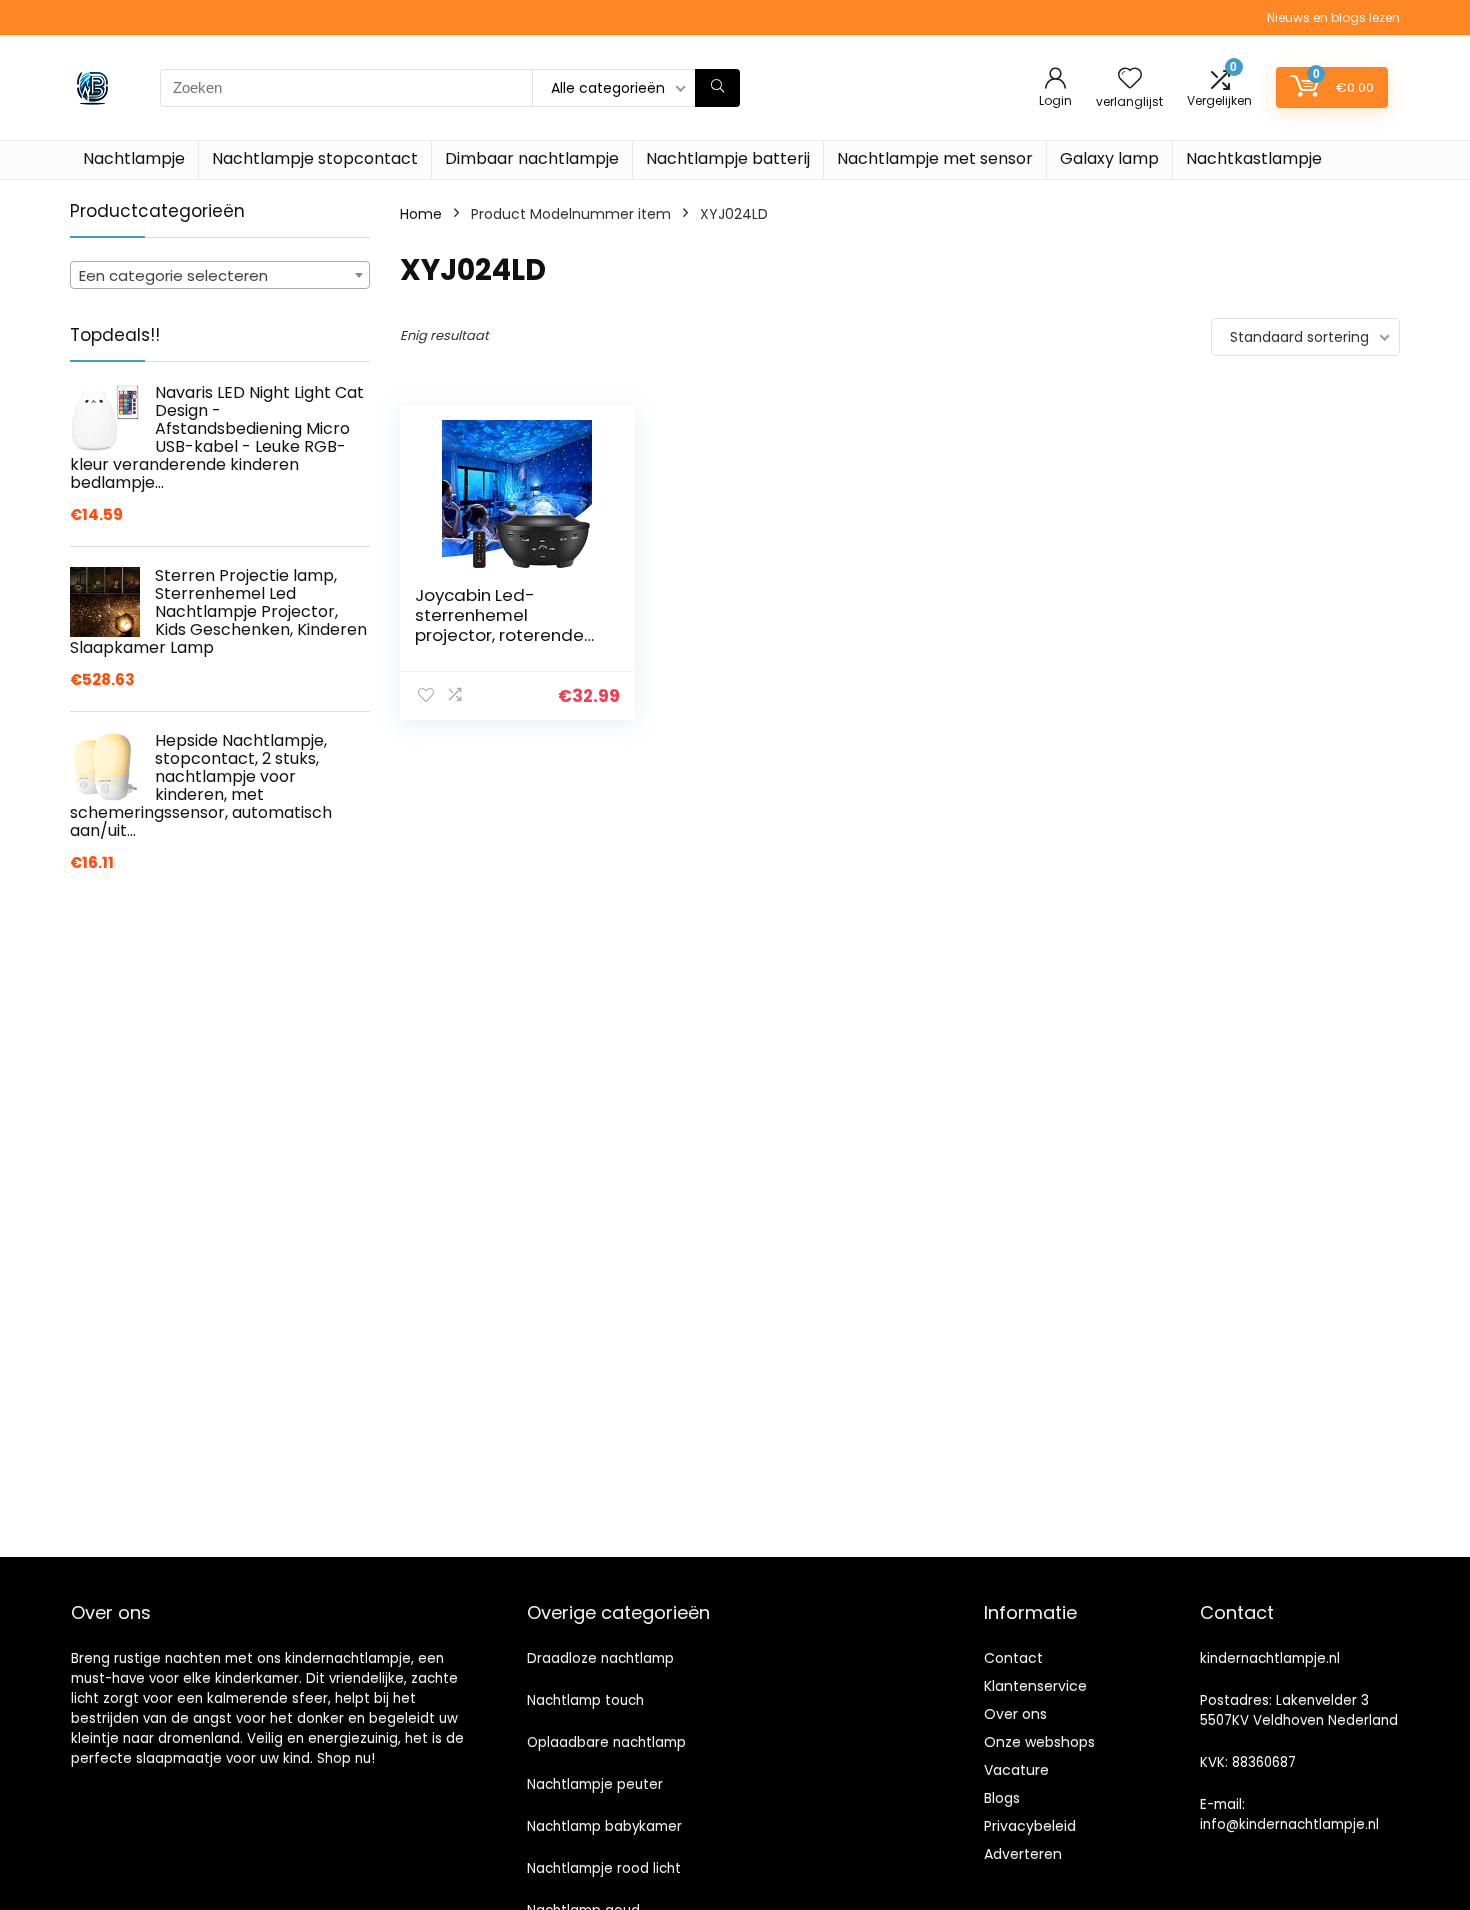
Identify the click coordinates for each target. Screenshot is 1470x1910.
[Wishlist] (1130, 79)
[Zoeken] (717, 88)
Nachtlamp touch (585, 1700)
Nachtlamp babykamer (604, 1826)
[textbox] (220, 276)
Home (421, 214)
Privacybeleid (1030, 1826)
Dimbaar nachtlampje (532, 158)
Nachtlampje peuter (595, 1784)
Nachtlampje (134, 158)
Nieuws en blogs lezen (1333, 17)
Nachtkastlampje (1254, 158)
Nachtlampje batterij (728, 158)
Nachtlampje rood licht (604, 1868)
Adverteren (1023, 1854)
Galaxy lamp (1109, 158)
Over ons (1015, 1714)
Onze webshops (1039, 1742)
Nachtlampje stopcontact (315, 158)
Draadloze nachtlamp (600, 1658)
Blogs (1002, 1798)
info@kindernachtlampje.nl (1289, 1824)
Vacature (1016, 1770)
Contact (1013, 1658)
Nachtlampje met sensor (935, 158)
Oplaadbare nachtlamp (606, 1742)
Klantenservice (1035, 1686)
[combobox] (220, 275)
